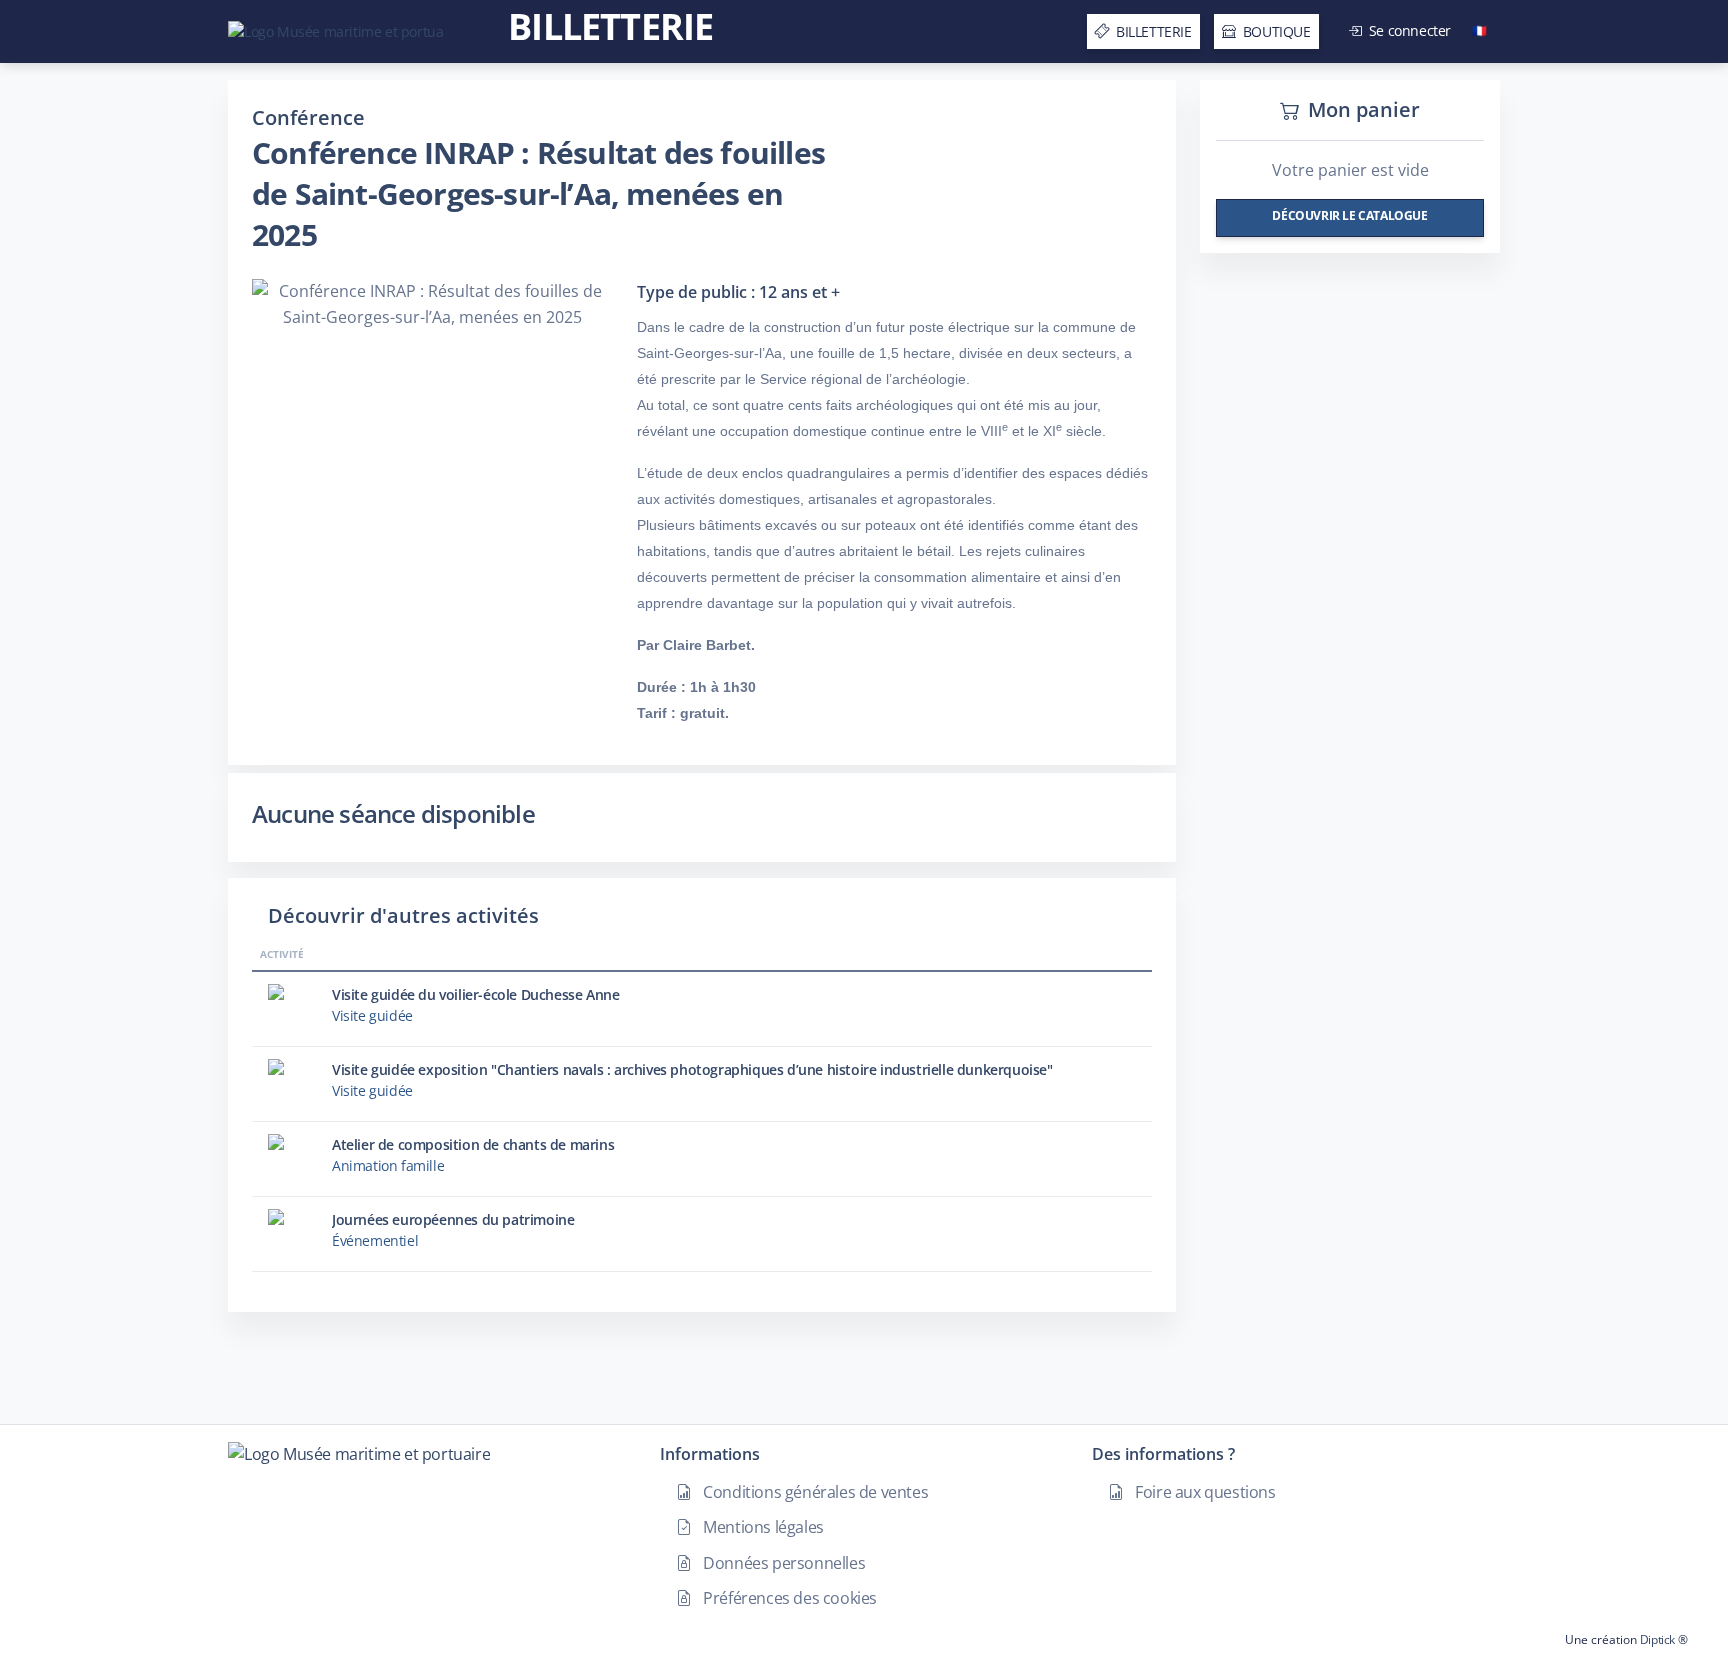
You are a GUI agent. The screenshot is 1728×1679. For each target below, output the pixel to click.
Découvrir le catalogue (1349, 215)
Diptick (1656, 1639)
